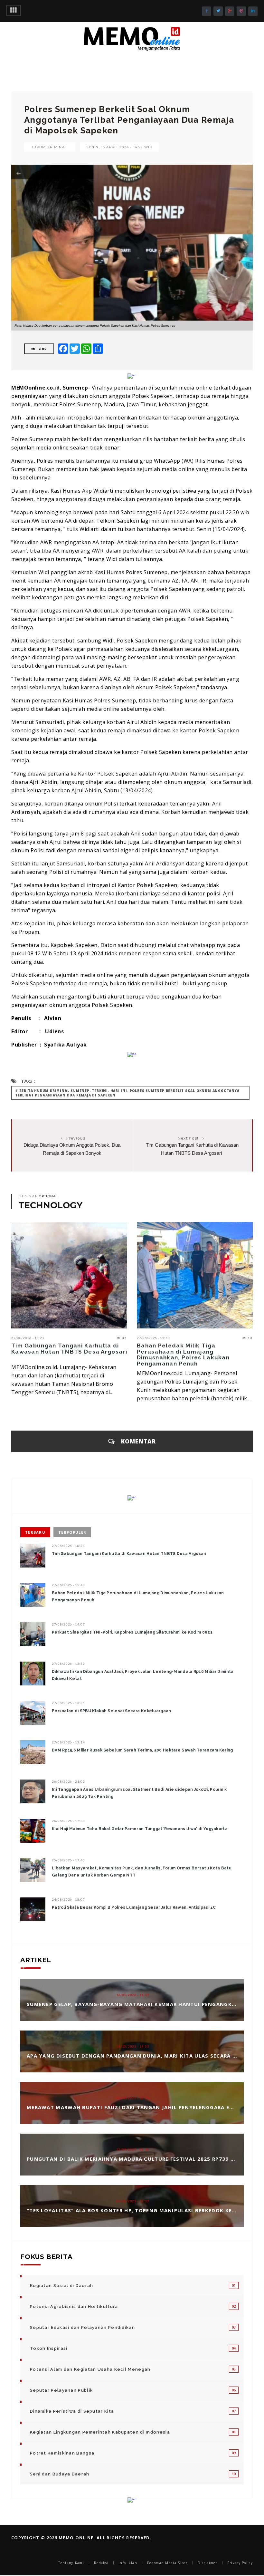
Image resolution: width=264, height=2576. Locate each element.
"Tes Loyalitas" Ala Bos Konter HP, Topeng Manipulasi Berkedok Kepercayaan (145, 2210)
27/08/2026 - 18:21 (28, 1338)
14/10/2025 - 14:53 (133, 2046)
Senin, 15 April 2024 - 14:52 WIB (119, 147)
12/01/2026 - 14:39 (133, 1995)
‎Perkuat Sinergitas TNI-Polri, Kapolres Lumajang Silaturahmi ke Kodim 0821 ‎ (133, 1632)
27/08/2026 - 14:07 (68, 1624)
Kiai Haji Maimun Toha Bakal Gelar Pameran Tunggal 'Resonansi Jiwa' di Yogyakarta (140, 1829)
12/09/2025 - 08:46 (133, 2149)
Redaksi (101, 2563)
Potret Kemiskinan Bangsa (62, 2453)
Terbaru (35, 1532)
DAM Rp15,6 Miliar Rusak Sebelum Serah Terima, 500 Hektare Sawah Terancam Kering (142, 1750)
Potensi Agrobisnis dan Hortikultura (74, 2306)
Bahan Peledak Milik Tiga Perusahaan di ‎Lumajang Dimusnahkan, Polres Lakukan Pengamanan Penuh (183, 1355)
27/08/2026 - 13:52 (68, 1664)
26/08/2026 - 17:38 (68, 1821)
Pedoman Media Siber (167, 2563)
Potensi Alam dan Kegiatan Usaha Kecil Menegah (90, 2369)
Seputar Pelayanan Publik (61, 2390)
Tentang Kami (71, 2563)
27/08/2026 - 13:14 (68, 1742)
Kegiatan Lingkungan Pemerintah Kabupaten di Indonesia (100, 2432)
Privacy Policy (240, 2563)
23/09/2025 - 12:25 (133, 2098)
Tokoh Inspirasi (49, 2348)
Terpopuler (72, 1532)
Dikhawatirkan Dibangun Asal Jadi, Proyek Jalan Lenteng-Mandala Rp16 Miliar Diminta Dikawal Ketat (143, 1675)
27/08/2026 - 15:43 (153, 1338)
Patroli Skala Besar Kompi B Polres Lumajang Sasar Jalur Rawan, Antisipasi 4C (134, 1907)
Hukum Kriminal (49, 147)
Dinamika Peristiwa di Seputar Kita (72, 2411)
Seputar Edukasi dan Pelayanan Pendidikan (82, 2327)
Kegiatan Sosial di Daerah (62, 2286)
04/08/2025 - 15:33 (133, 2201)
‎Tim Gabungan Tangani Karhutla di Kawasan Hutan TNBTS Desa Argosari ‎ (69, 1349)
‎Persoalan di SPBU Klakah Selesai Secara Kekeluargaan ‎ (112, 1711)
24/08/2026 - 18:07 (68, 1899)
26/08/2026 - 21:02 (68, 1781)
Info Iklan (128, 2563)
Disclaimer (207, 2563)
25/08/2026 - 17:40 (68, 1860)
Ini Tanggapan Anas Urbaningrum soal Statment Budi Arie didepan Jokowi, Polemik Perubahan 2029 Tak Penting (139, 1793)
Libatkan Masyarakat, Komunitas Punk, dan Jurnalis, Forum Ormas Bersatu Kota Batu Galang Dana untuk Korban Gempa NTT (142, 1872)
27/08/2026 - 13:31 (68, 1703)
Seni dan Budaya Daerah (60, 2474)
